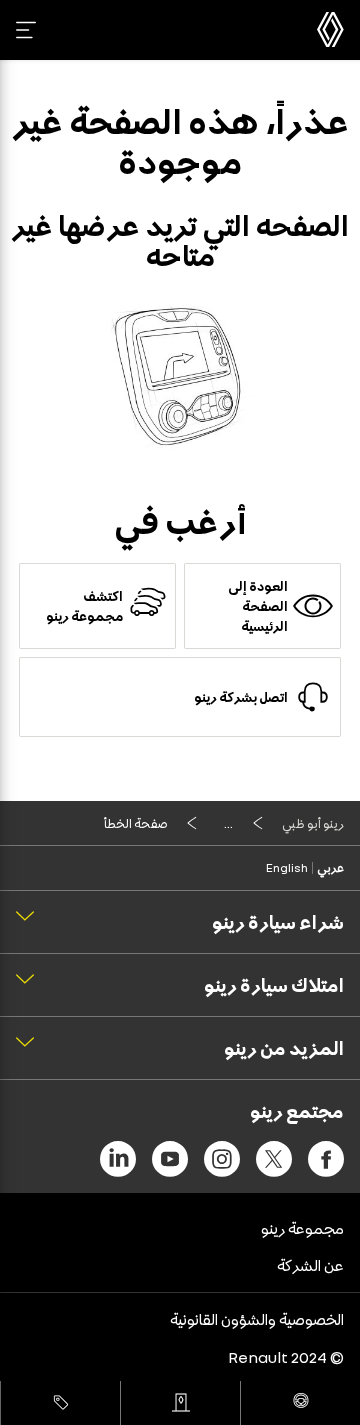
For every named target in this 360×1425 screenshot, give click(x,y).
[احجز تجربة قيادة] (300, 1403)
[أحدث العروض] (60, 1403)
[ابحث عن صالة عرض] (180, 1403)
